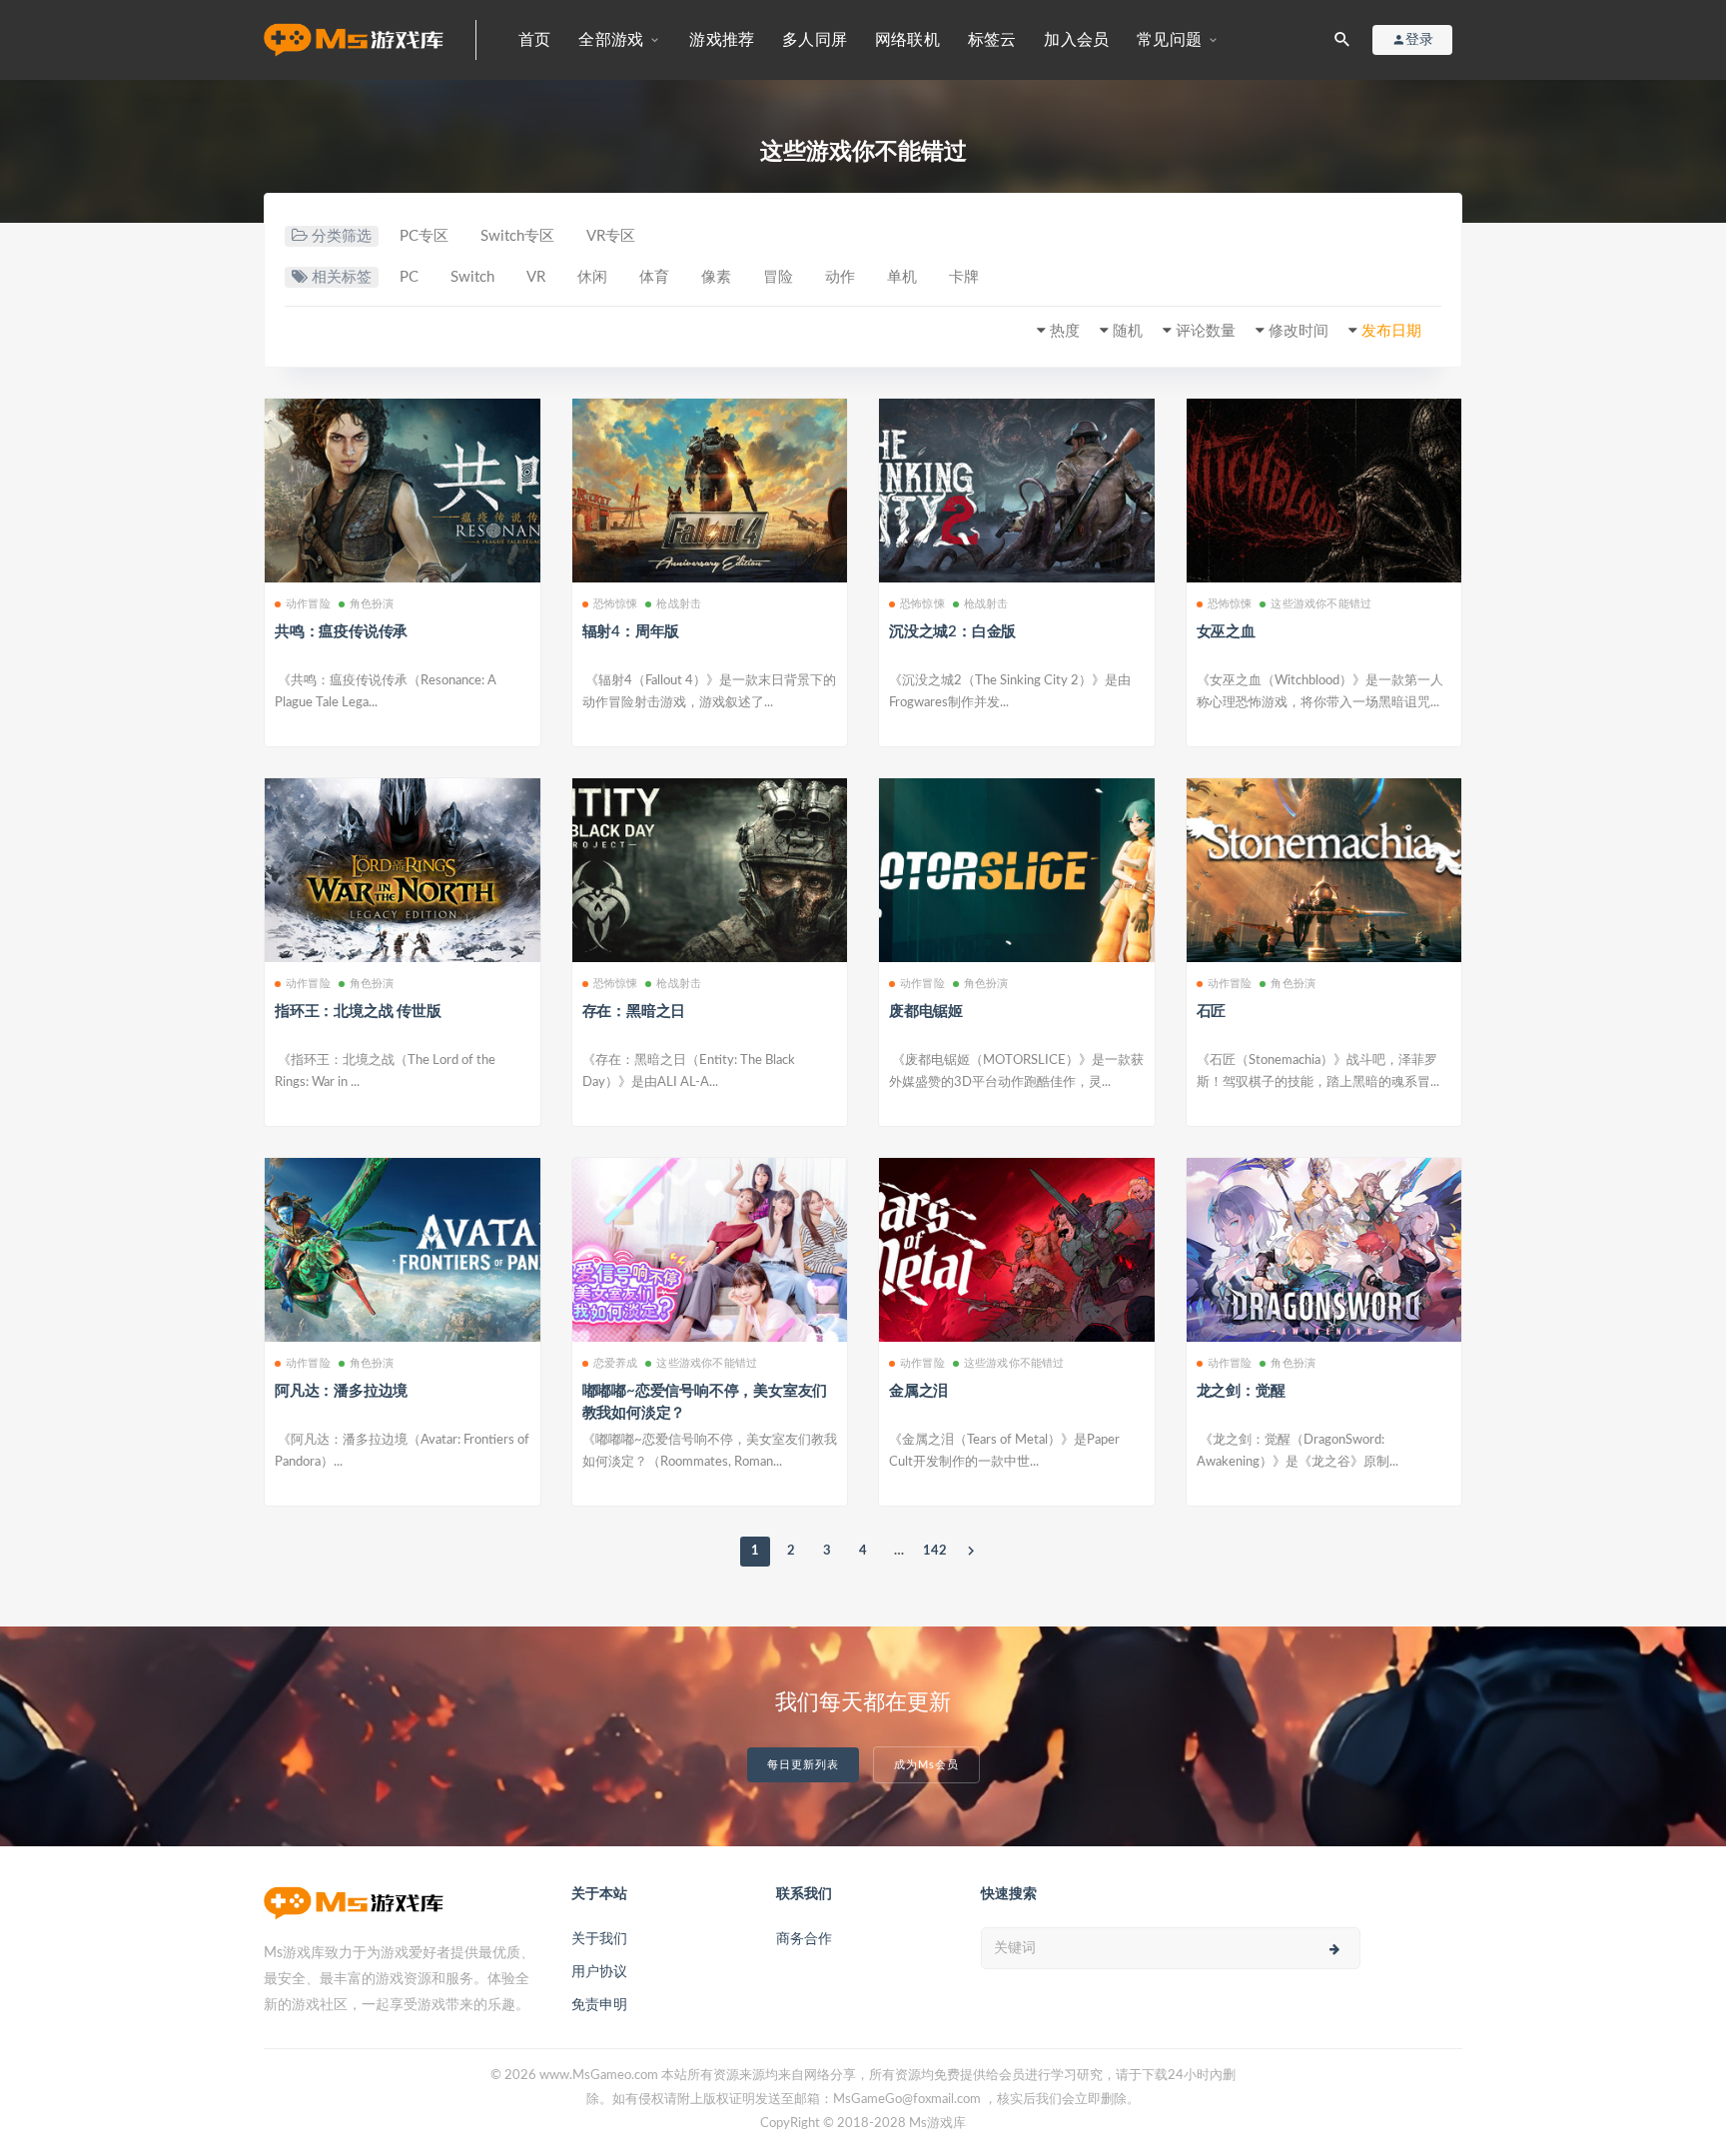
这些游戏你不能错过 (1321, 604)
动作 (840, 277)
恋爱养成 (616, 1363)
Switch (472, 277)
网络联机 (907, 40)
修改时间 (1298, 331)
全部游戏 (611, 40)
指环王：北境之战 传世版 (358, 1012)
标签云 (992, 40)
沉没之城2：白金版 (952, 632)
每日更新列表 (803, 1765)
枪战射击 (679, 604)
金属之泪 (918, 1391)
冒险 (778, 277)
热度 (1065, 331)
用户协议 (599, 1972)
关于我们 (599, 1939)
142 (935, 1551)
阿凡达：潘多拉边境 (341, 1391)
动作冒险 (308, 604)
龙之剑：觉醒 (1241, 1391)
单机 (902, 277)
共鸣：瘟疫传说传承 (341, 632)
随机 (1128, 331)
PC (409, 277)
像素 (716, 277)
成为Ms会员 (926, 1765)
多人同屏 (815, 40)
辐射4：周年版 (631, 632)
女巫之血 (1226, 632)
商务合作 (804, 1939)
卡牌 (964, 277)
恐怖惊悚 (616, 604)
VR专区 (611, 236)
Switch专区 (517, 236)
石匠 (1212, 1012)
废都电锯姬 (926, 1012)
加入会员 (1076, 40)
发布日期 (1391, 331)
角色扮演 (372, 604)
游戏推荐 (722, 40)
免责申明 (599, 2005)
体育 (654, 277)
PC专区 (424, 236)
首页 (534, 40)
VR (536, 277)
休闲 (592, 277)
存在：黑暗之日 (634, 1012)
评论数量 (1206, 331)
